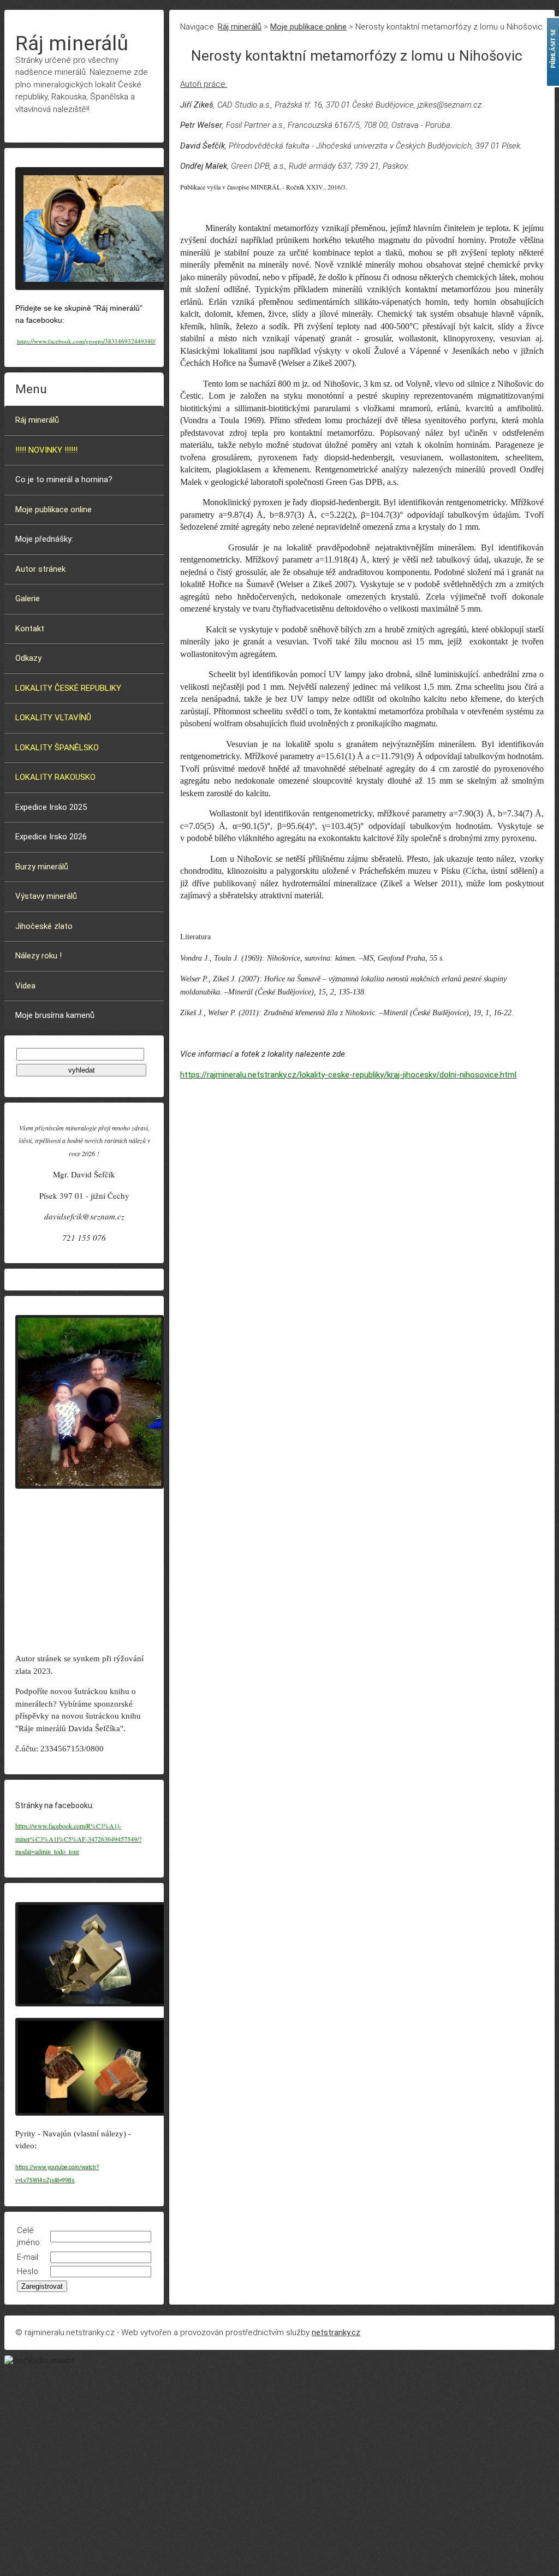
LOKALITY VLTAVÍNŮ (53, 718)
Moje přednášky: (44, 539)
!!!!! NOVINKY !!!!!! (46, 450)
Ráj (72, 43)
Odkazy (28, 658)
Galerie (28, 599)
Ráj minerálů (37, 420)
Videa (25, 986)
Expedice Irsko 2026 (51, 837)
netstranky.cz (336, 2332)
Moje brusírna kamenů (55, 1015)
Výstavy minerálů (46, 896)
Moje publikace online (53, 510)
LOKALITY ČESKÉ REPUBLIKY (68, 688)
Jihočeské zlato (44, 926)
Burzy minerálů (42, 867)
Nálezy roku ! (38, 956)
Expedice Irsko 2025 (51, 807)
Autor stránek (40, 569)
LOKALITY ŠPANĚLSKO (57, 748)
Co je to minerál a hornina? (64, 479)
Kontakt (30, 629)
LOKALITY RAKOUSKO (55, 777)
